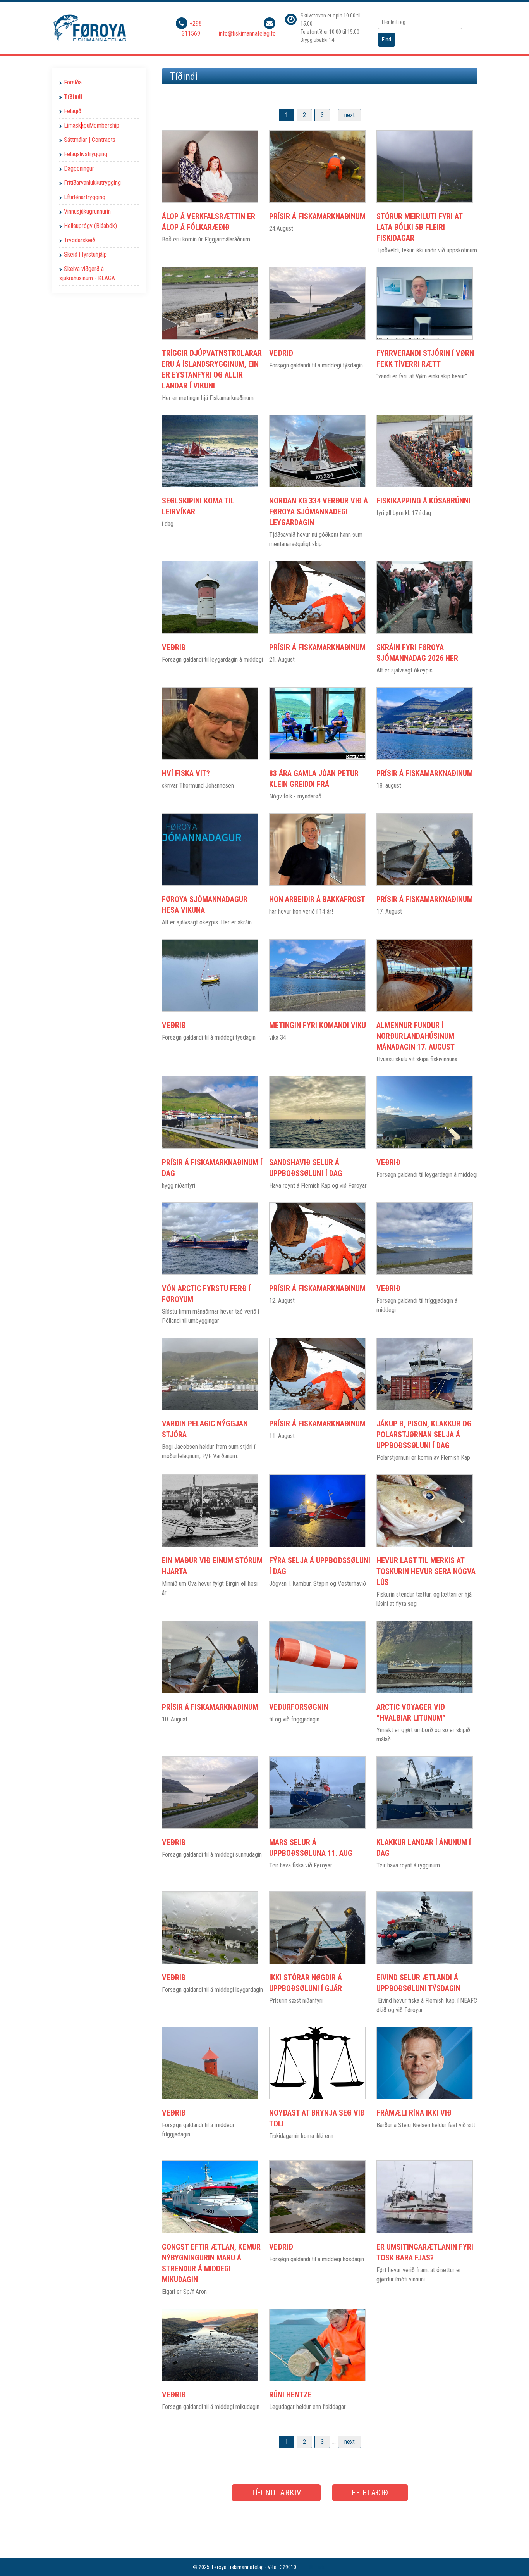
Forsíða (73, 82)
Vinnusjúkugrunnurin (87, 211)
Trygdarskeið (80, 240)
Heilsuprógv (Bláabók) (90, 226)
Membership (104, 125)
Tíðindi (73, 97)
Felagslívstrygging (86, 154)
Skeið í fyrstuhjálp (85, 254)
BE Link (317, 2567)
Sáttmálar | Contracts (90, 140)
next (350, 115)
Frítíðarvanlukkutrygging (92, 183)
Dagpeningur (79, 168)
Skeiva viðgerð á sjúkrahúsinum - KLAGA (87, 273)
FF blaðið (370, 2493)
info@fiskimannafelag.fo (247, 34)
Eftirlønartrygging (85, 197)
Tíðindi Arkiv (276, 2493)
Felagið (73, 111)
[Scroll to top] (512, 2559)
